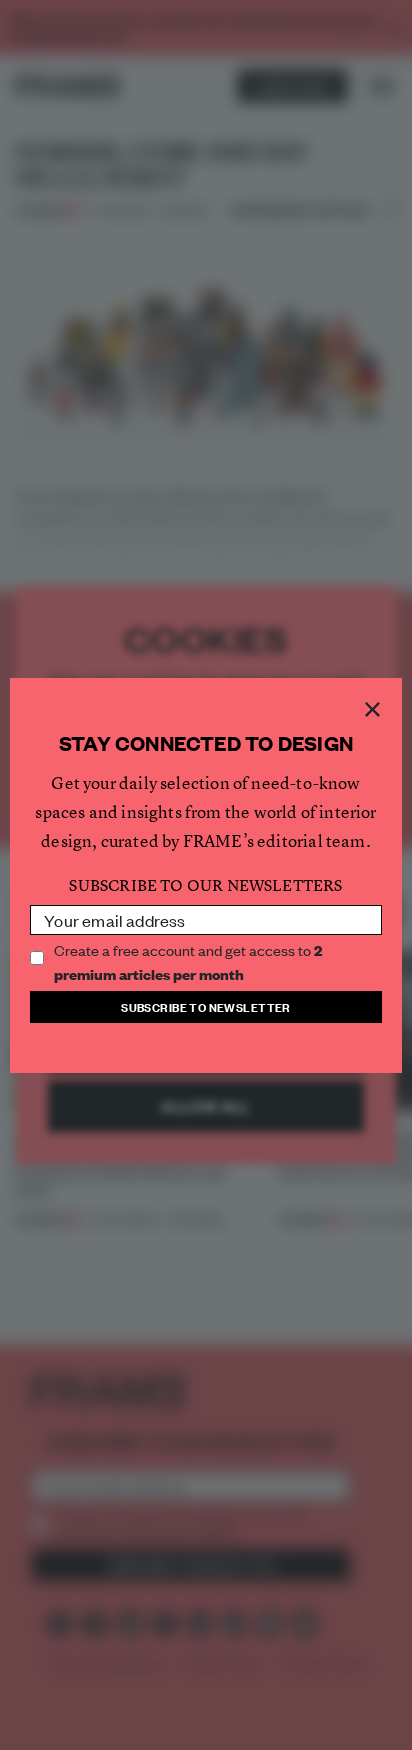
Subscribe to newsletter (206, 1006)
